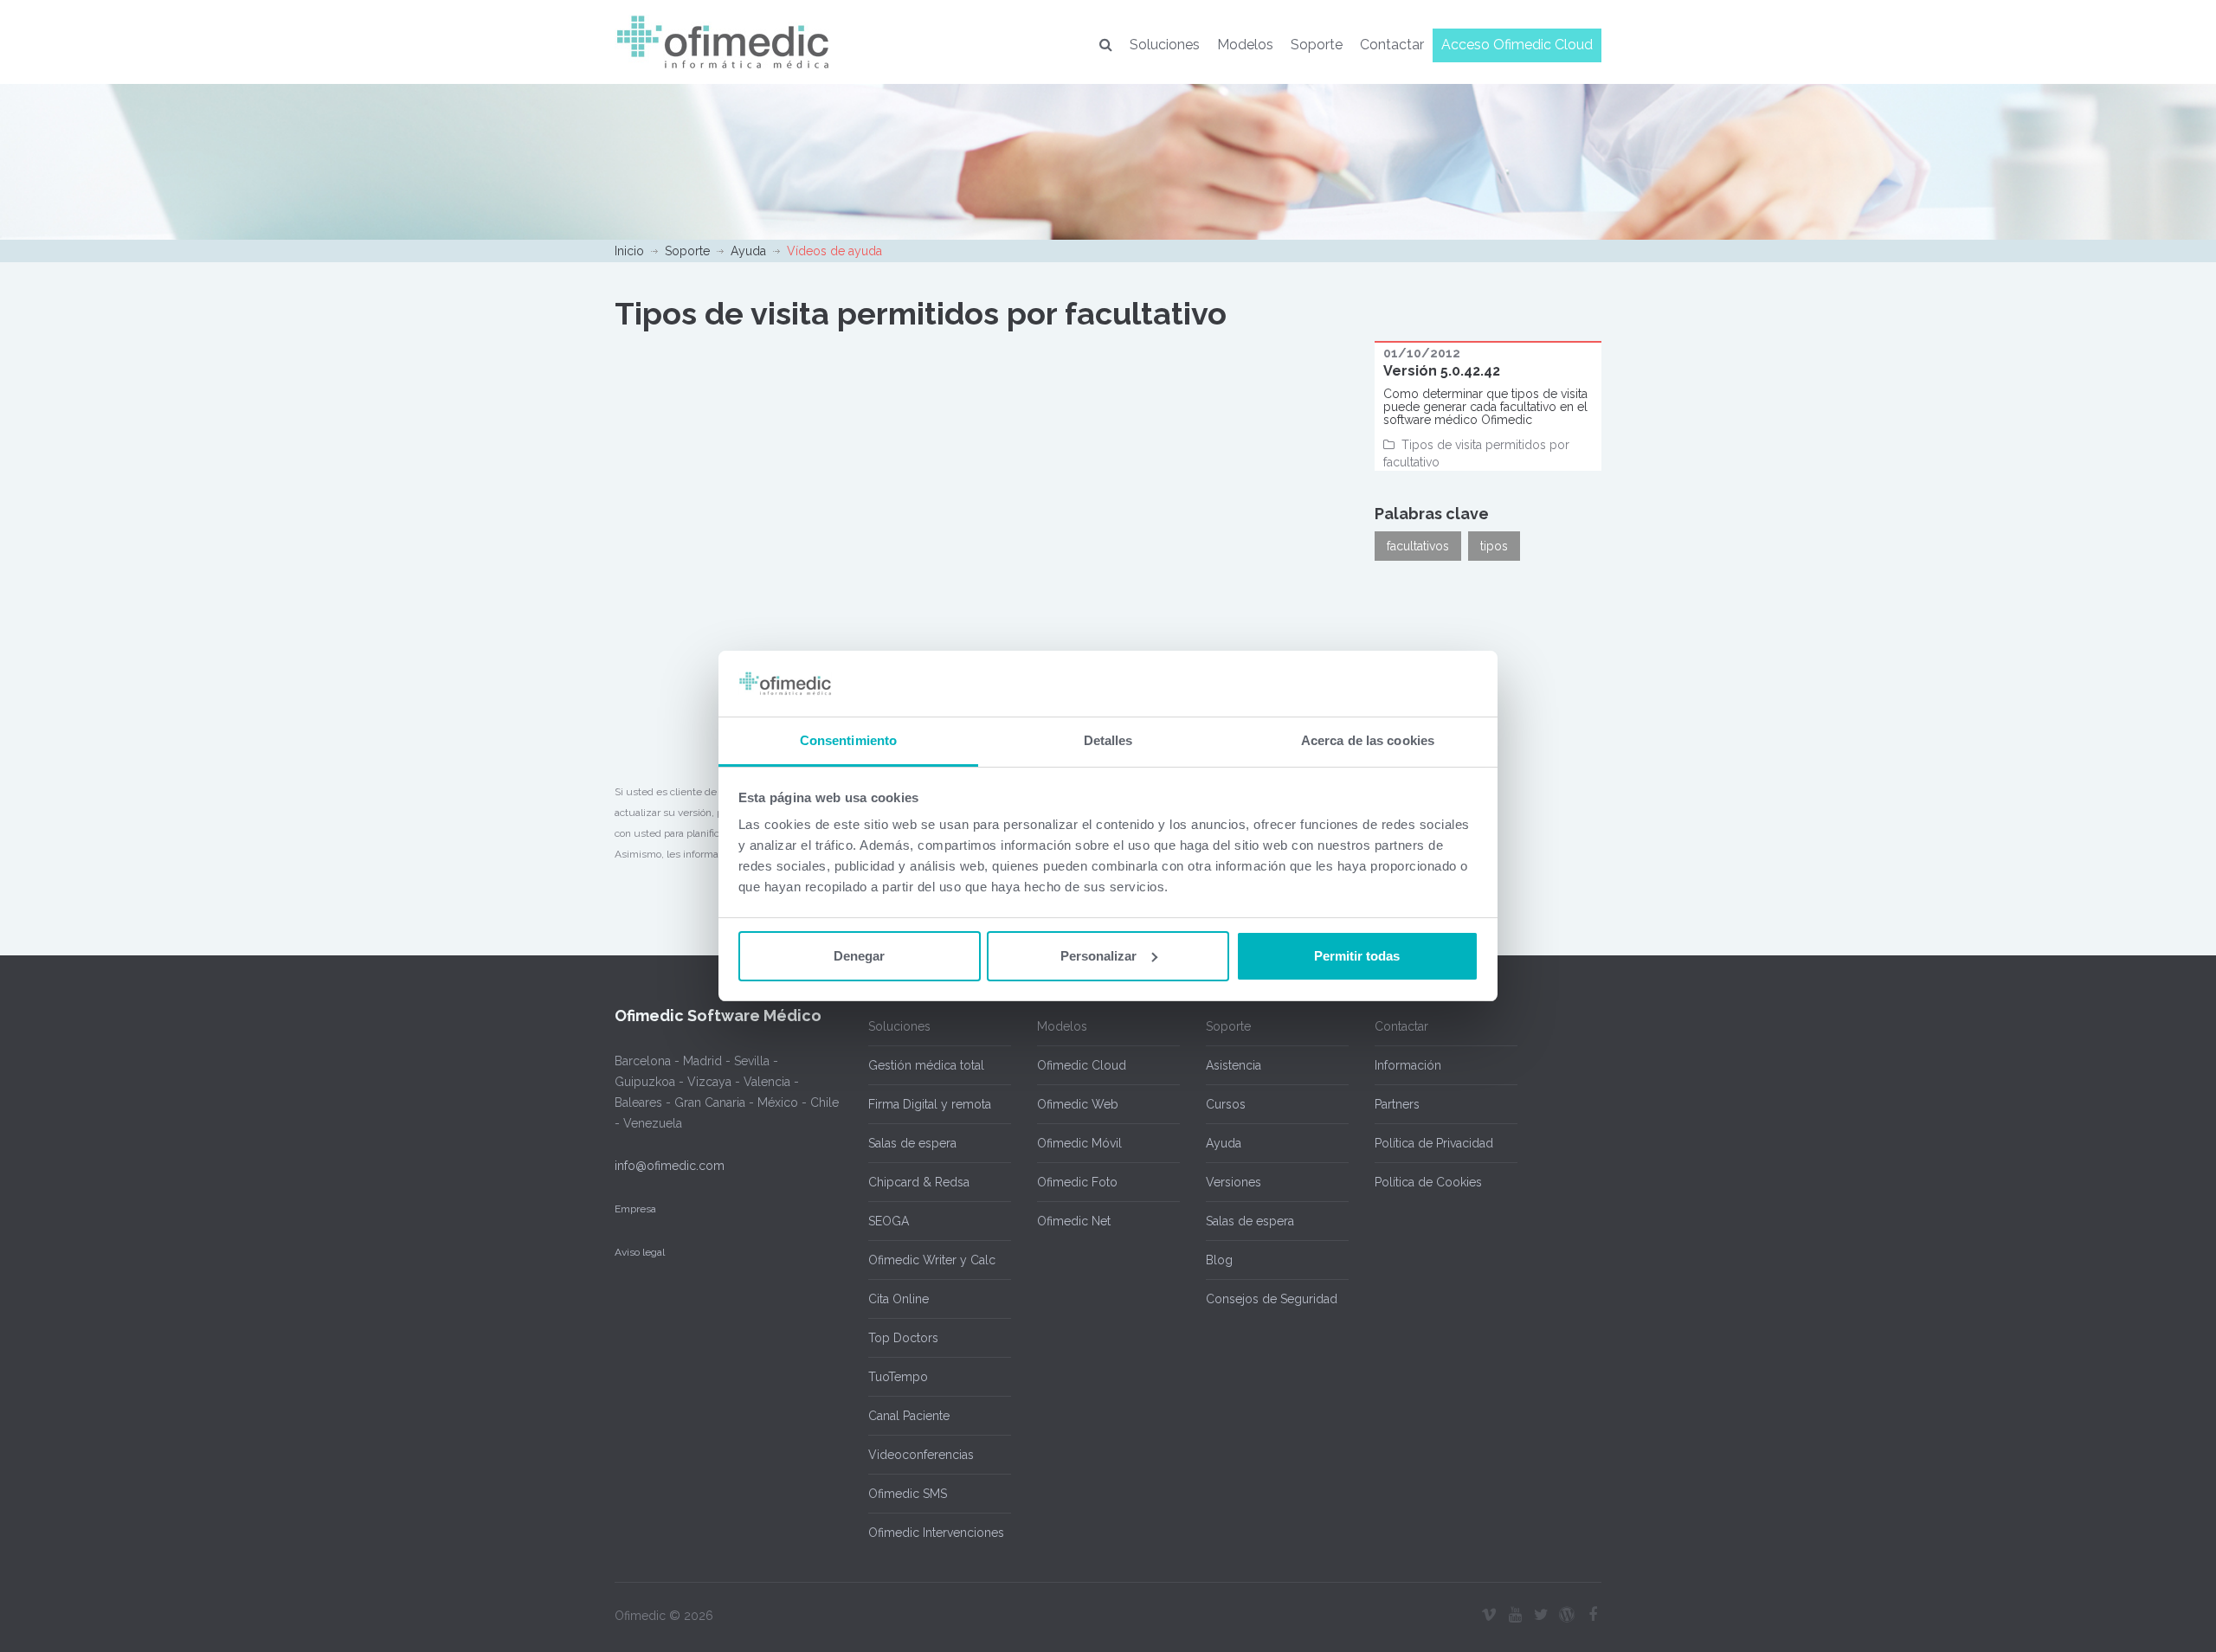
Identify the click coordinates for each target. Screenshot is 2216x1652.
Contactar (1392, 45)
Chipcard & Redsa (919, 1182)
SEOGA (889, 1221)
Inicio (629, 251)
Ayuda (748, 251)
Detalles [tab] (1108, 740)
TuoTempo (898, 1377)
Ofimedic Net (1074, 1221)
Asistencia (1234, 1065)
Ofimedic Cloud (1082, 1065)
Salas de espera (912, 1143)
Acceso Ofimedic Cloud (1517, 45)
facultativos (1418, 546)
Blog (1219, 1260)
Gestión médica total (926, 1065)
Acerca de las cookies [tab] (1368, 740)
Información (1408, 1065)
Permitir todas (1357, 956)
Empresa (635, 1209)
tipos (1494, 546)
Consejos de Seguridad (1272, 1299)
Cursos (1226, 1104)
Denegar (859, 956)
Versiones (1234, 1182)
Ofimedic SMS (908, 1494)
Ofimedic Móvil (1079, 1143)
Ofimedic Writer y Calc (932, 1260)
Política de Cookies (1428, 1182)
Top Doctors (903, 1338)
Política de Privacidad (1434, 1143)
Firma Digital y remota (930, 1104)
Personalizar (1098, 956)
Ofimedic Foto (1077, 1182)
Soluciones (1165, 45)
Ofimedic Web (1078, 1104)
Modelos (1245, 45)
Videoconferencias (921, 1455)
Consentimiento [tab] (848, 740)
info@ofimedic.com (670, 1166)
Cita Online (899, 1299)
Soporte (1317, 45)
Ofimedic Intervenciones (936, 1533)
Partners (1397, 1104)
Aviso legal (640, 1252)
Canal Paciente (909, 1416)
